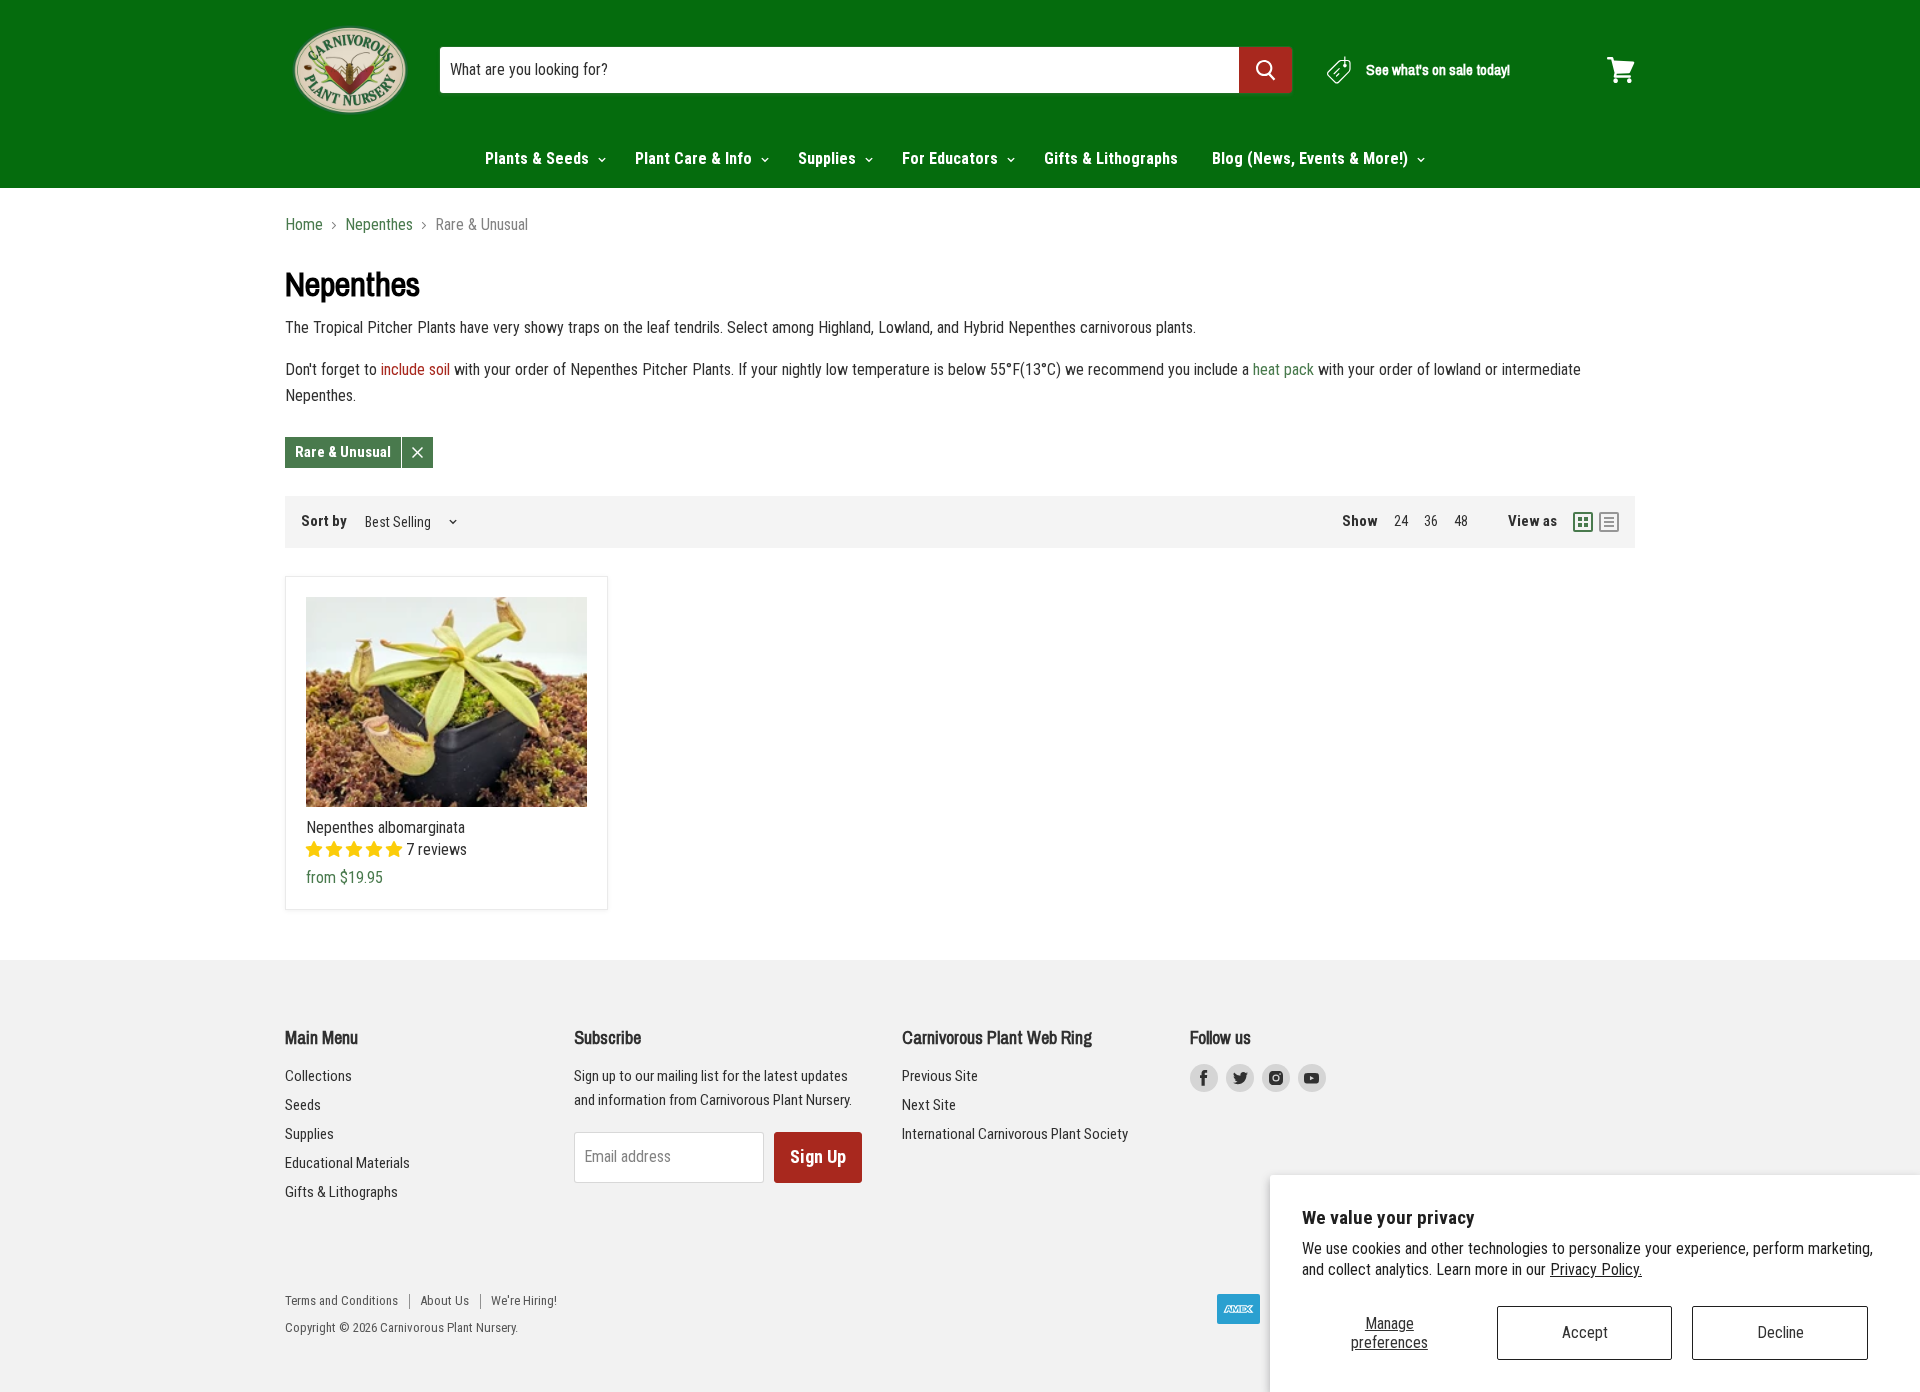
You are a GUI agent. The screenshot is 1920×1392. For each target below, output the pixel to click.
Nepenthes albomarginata (385, 827)
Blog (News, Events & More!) (1312, 158)
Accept (1585, 1332)
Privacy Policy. (1596, 1269)
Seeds (303, 1105)
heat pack (1283, 369)
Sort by (324, 521)
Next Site (929, 1105)
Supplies (829, 158)
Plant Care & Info (695, 158)
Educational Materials (347, 1163)
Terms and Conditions (341, 1300)
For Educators (952, 158)
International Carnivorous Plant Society (1015, 1134)
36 (1431, 521)
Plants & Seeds (539, 158)
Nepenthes (379, 225)
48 (1461, 521)
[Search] (1265, 70)
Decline (1780, 1332)
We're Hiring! (524, 1300)
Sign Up (818, 1156)
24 (1401, 521)
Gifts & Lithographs (1111, 158)
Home (304, 225)
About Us (444, 1300)
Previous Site (940, 1076)
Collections (318, 1076)
